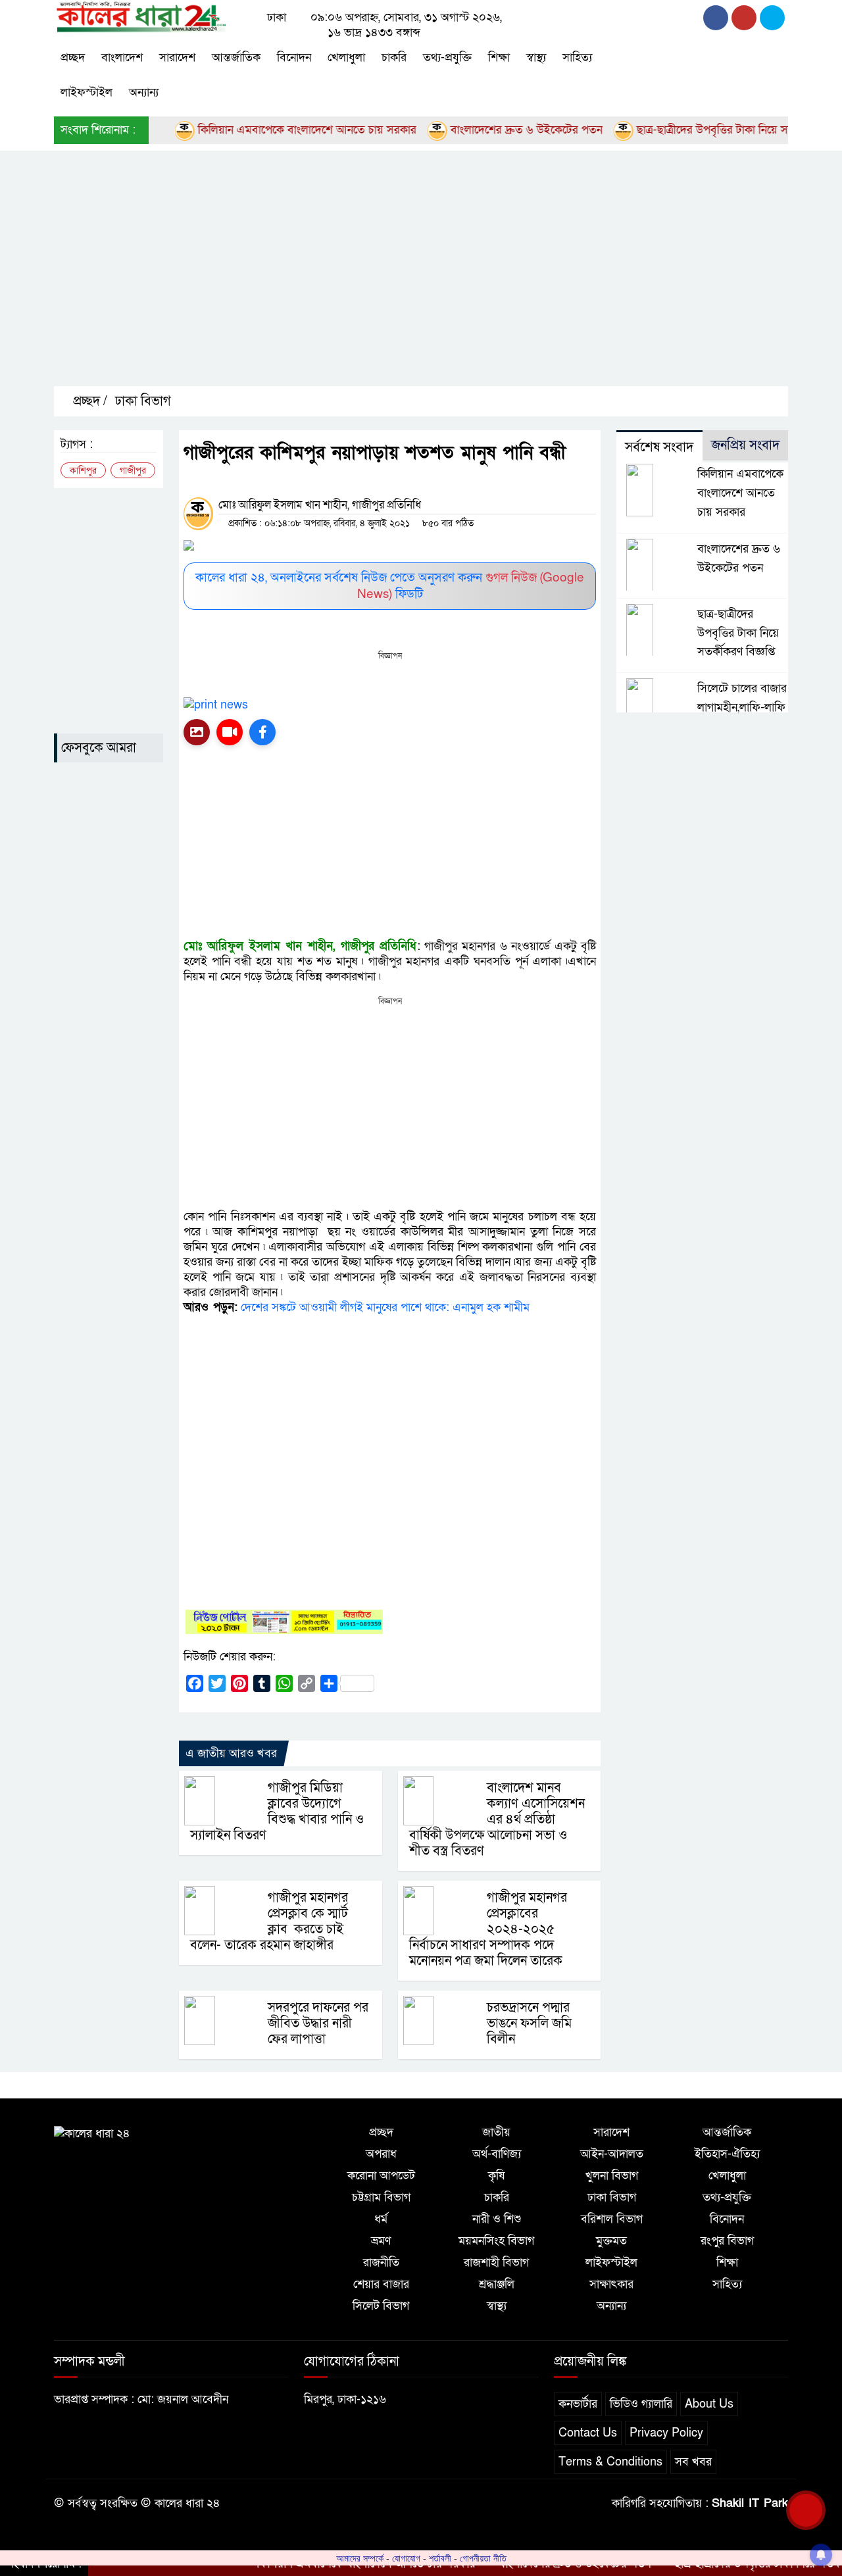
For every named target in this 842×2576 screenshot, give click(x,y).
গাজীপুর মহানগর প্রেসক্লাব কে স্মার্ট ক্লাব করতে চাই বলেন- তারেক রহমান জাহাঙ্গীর (269, 1921)
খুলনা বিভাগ (612, 2176)
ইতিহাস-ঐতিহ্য (727, 2154)
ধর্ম (381, 2219)
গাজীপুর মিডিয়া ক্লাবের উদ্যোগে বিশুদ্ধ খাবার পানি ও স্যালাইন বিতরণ (277, 1812)
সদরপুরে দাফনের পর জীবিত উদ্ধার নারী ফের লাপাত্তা (318, 2023)
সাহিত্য (577, 58)
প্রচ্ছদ (73, 58)
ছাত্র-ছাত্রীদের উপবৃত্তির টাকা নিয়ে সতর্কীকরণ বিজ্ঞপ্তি (706, 130)
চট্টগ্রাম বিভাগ (381, 2197)
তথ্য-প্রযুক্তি (447, 58)
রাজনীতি (381, 2263)
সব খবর (693, 2462)
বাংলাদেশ (122, 58)
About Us (709, 2404)
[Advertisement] (448, 280)
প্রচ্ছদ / (88, 401)
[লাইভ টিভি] (230, 732)
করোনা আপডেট (381, 2176)
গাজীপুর (133, 471)
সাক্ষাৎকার (611, 2284)
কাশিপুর (83, 471)
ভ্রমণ (381, 2241)
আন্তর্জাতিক (236, 58)
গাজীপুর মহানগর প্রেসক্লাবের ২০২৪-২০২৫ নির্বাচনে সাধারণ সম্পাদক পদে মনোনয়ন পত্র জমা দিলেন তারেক (488, 1929)
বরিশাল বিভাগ (612, 2219)
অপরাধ (381, 2154)
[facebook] (716, 18)
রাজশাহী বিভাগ (496, 2263)
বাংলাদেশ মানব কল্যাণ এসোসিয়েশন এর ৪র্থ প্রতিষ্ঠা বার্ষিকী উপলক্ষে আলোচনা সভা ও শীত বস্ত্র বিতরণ (497, 1820)
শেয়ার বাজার (381, 2284)
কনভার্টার (578, 2404)
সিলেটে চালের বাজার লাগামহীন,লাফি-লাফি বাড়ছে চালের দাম (742, 707)
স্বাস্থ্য (536, 58)
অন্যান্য (144, 92)
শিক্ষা (499, 58)
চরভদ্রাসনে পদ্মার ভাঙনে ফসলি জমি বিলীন (529, 2023)
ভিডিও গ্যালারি (641, 2404)
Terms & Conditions (610, 2462)
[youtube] (772, 18)
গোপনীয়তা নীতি (483, 2558)
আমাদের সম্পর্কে (360, 2558)
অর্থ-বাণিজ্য (497, 2154)
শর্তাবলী (440, 2558)
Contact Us (588, 2433)
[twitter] (744, 18)
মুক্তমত (611, 2241)
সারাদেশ (177, 58)
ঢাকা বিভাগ (143, 401)
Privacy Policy (666, 2433)
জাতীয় (496, 2132)
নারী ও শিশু (497, 2219)
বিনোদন (294, 58)
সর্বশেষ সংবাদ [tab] (659, 447)
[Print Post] (197, 732)
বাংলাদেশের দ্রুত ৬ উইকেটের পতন (485, 130)
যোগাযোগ (406, 2558)
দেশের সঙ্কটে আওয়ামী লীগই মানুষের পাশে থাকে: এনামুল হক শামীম (385, 1307)
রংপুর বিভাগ (727, 2241)
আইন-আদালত (612, 2154)
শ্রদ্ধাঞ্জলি (497, 2284)
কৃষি (496, 2176)
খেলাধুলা (346, 58)
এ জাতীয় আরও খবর (231, 1753)
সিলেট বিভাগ (381, 2306)
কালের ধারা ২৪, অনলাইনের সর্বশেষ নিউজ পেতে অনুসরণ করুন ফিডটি (390, 586)
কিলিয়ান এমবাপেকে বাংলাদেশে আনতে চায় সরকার (265, 130)
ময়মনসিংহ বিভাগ (496, 2241)
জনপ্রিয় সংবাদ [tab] (745, 445)
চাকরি (394, 58)
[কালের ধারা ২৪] (140, 16)
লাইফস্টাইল (87, 92)
